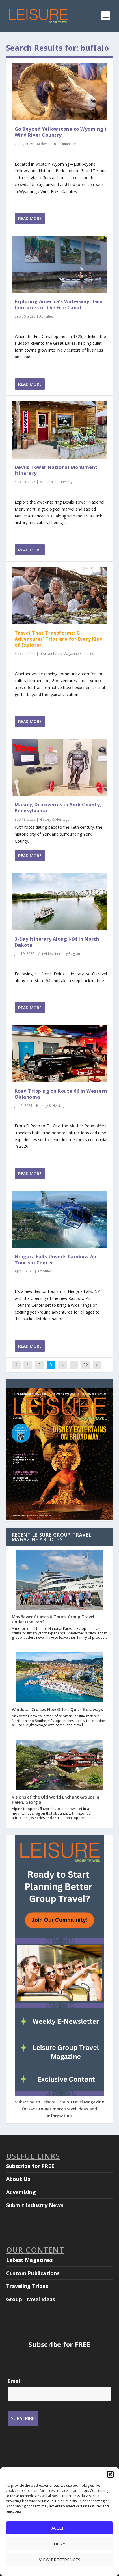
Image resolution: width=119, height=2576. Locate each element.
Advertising (21, 2192)
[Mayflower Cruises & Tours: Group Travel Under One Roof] (59, 1580)
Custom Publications (33, 2273)
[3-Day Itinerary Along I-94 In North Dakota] (60, 902)
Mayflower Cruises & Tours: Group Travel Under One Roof (53, 1619)
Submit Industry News (35, 2205)
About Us (18, 2179)
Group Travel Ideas (31, 2299)
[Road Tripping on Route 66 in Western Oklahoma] (60, 1054)
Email (15, 2381)
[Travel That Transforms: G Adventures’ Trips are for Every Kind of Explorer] (60, 596)
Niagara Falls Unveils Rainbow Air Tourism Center (56, 1260)
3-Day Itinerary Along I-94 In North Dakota (57, 942)
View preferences (60, 2560)
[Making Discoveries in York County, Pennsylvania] (60, 767)
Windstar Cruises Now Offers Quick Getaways (57, 1709)
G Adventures (50, 654)
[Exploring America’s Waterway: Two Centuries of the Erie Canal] (60, 264)
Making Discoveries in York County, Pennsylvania (58, 808)
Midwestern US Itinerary (56, 144)
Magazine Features (79, 654)
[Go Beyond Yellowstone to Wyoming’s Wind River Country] (60, 92)
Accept (59, 2528)
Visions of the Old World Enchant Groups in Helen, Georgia (56, 1800)
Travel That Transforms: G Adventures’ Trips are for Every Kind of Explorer (59, 639)
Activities (47, 316)
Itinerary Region (67, 954)
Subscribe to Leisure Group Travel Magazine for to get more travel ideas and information (59, 2109)
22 (85, 1365)
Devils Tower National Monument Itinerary (56, 470)
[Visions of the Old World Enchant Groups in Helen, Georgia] (59, 1765)
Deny (59, 2544)
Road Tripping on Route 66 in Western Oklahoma (61, 1094)
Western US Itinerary (56, 482)
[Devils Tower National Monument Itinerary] (60, 430)
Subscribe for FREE (30, 2166)
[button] (110, 2474)
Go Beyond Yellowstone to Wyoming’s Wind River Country (61, 132)
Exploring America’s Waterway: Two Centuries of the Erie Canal (59, 305)
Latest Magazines (29, 2260)
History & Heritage (54, 819)
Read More (30, 218)
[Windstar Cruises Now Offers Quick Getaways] (59, 1678)
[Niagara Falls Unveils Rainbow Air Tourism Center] (60, 1219)
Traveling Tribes (27, 2286)
